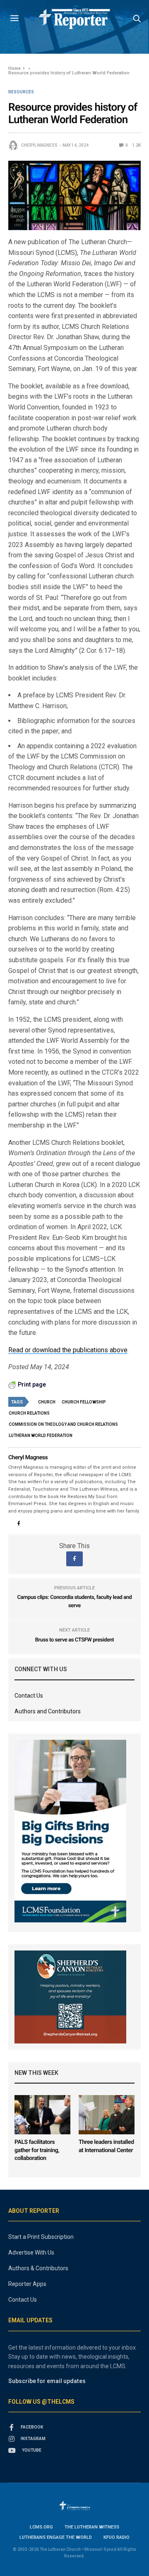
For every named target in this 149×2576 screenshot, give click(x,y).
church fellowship (84, 1402)
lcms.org (41, 2527)
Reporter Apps (27, 2284)
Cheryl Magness (39, 145)
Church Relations (29, 1413)
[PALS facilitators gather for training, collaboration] (42, 2115)
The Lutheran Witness (92, 2527)
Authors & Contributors (38, 2268)
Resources (21, 92)
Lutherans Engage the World (56, 2537)
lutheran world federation (41, 1435)
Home (14, 68)
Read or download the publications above (68, 1350)
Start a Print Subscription (41, 2237)
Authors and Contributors (48, 1711)
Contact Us (29, 1696)
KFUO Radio (117, 2537)
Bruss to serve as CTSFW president (75, 1640)
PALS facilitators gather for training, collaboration (37, 2150)
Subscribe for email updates (47, 2381)
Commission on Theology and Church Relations (63, 1424)
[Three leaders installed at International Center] (107, 2115)
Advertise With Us (31, 2253)
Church (47, 1402)
